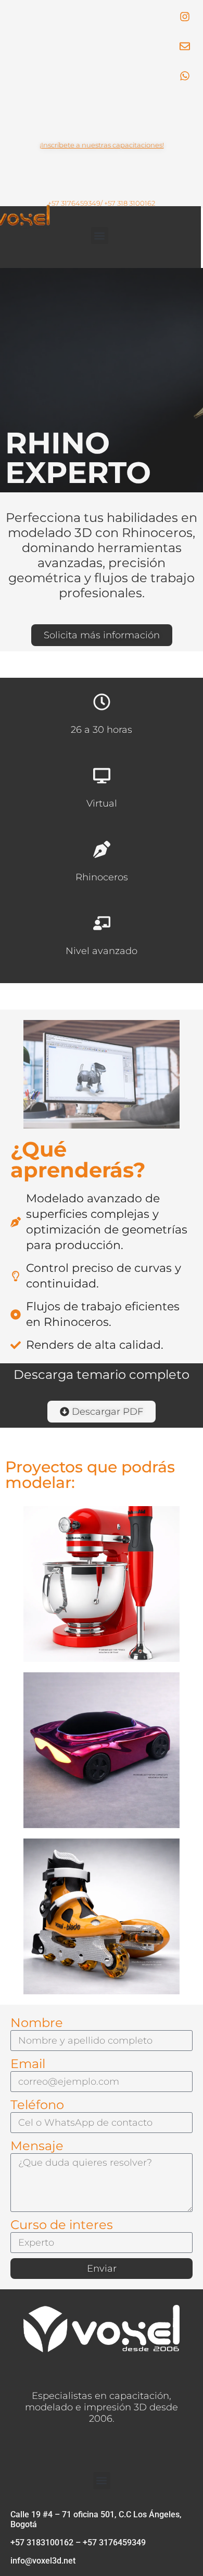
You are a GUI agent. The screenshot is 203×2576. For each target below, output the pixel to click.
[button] (100, 236)
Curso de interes (62, 2225)
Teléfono (37, 2105)
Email (28, 2064)
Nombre (37, 2023)
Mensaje (37, 2146)
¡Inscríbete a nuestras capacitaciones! (102, 145)
